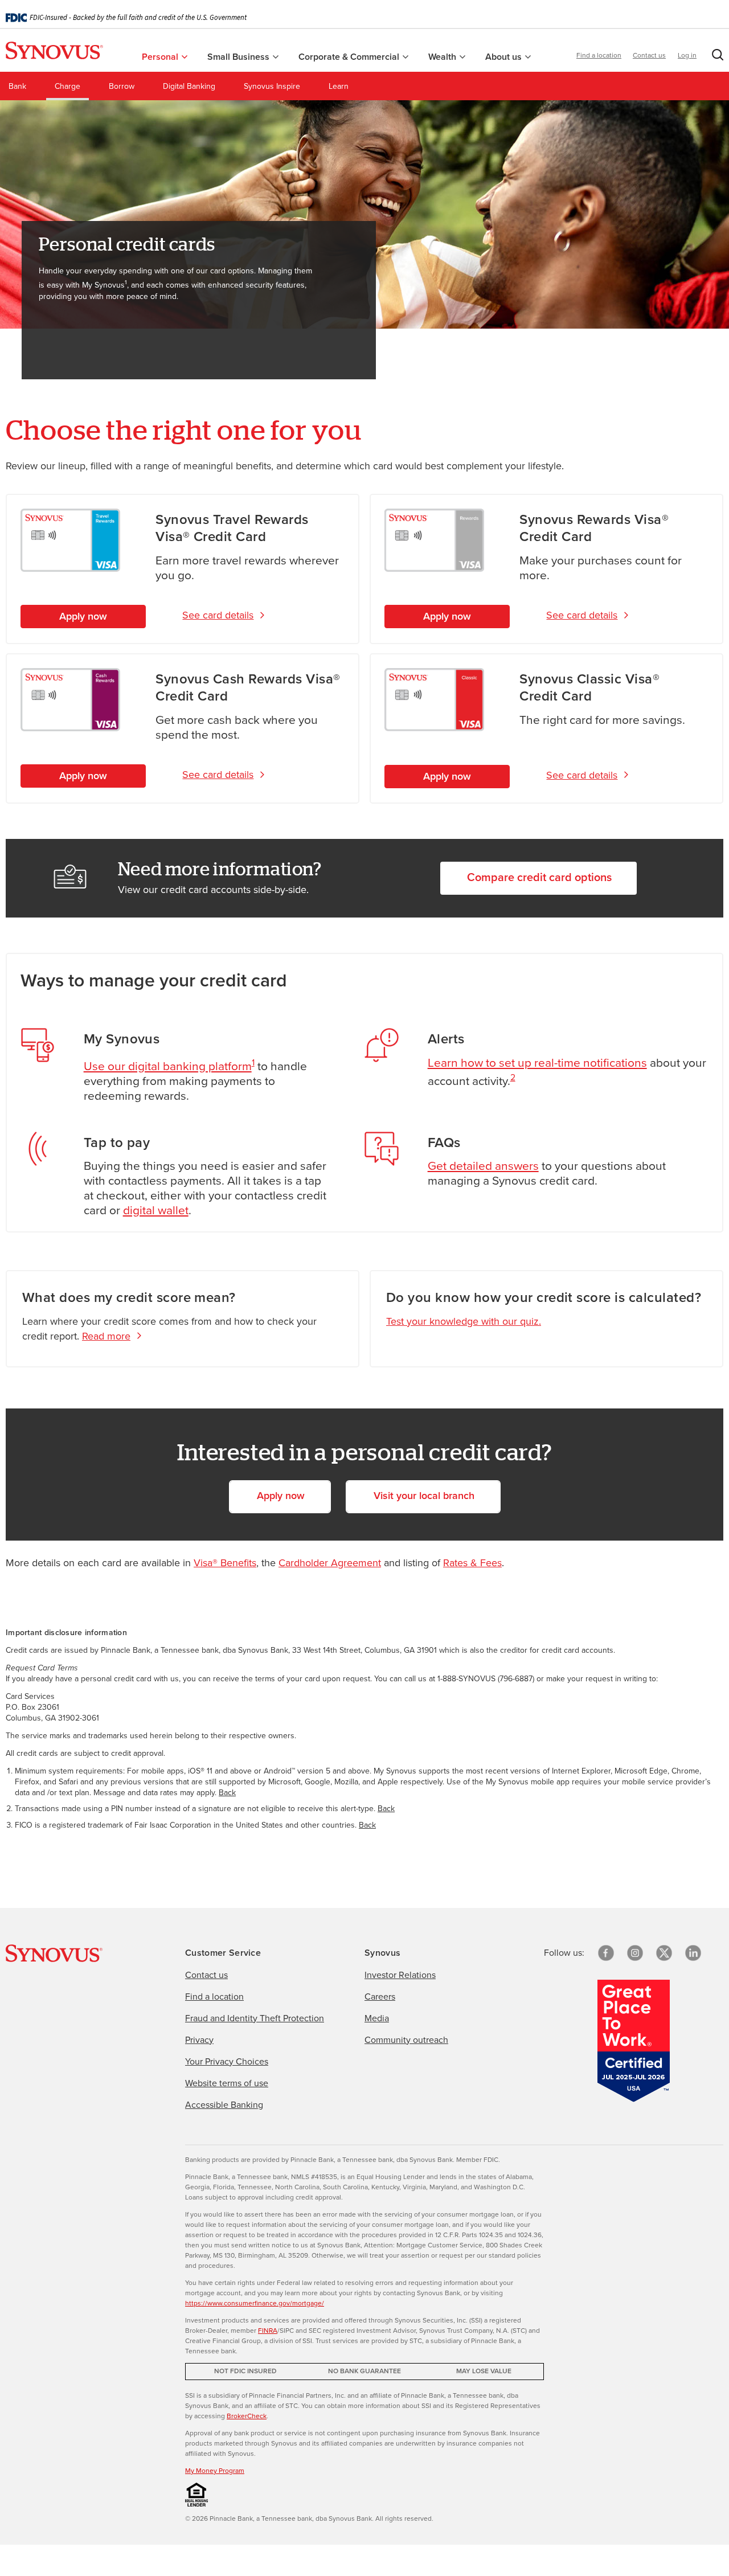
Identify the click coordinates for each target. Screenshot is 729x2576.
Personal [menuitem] (161, 57)
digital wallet (156, 1210)
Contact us (649, 55)
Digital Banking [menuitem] (189, 86)
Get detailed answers (483, 1166)
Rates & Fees (472, 1563)
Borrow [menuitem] (122, 86)
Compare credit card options (539, 877)
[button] (715, 57)
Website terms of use (227, 2083)
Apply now (83, 616)
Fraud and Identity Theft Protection (255, 2018)
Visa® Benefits (225, 1563)
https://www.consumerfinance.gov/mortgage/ (255, 2303)
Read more (106, 1336)
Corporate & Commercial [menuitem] (350, 57)
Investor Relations (400, 1975)
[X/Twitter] (664, 1953)
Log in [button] (687, 55)
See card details (218, 615)
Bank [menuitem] (17, 86)
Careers (380, 1996)
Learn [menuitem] (339, 86)
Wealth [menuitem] (443, 57)
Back (227, 1793)
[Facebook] (606, 1953)
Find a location (599, 55)
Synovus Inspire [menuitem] (272, 86)
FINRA (268, 2331)
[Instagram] (635, 1953)
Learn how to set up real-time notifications (537, 1062)
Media (377, 2018)
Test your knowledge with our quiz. (464, 1321)
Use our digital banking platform (168, 1066)
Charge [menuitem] (67, 86)
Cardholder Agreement (330, 1563)
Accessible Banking (224, 2105)
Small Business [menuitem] (239, 57)
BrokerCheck (247, 2416)
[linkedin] (693, 1953)
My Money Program (215, 2471)
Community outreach (406, 2040)
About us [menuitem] (505, 57)
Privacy (199, 2040)
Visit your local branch (424, 1496)
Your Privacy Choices (227, 2061)
